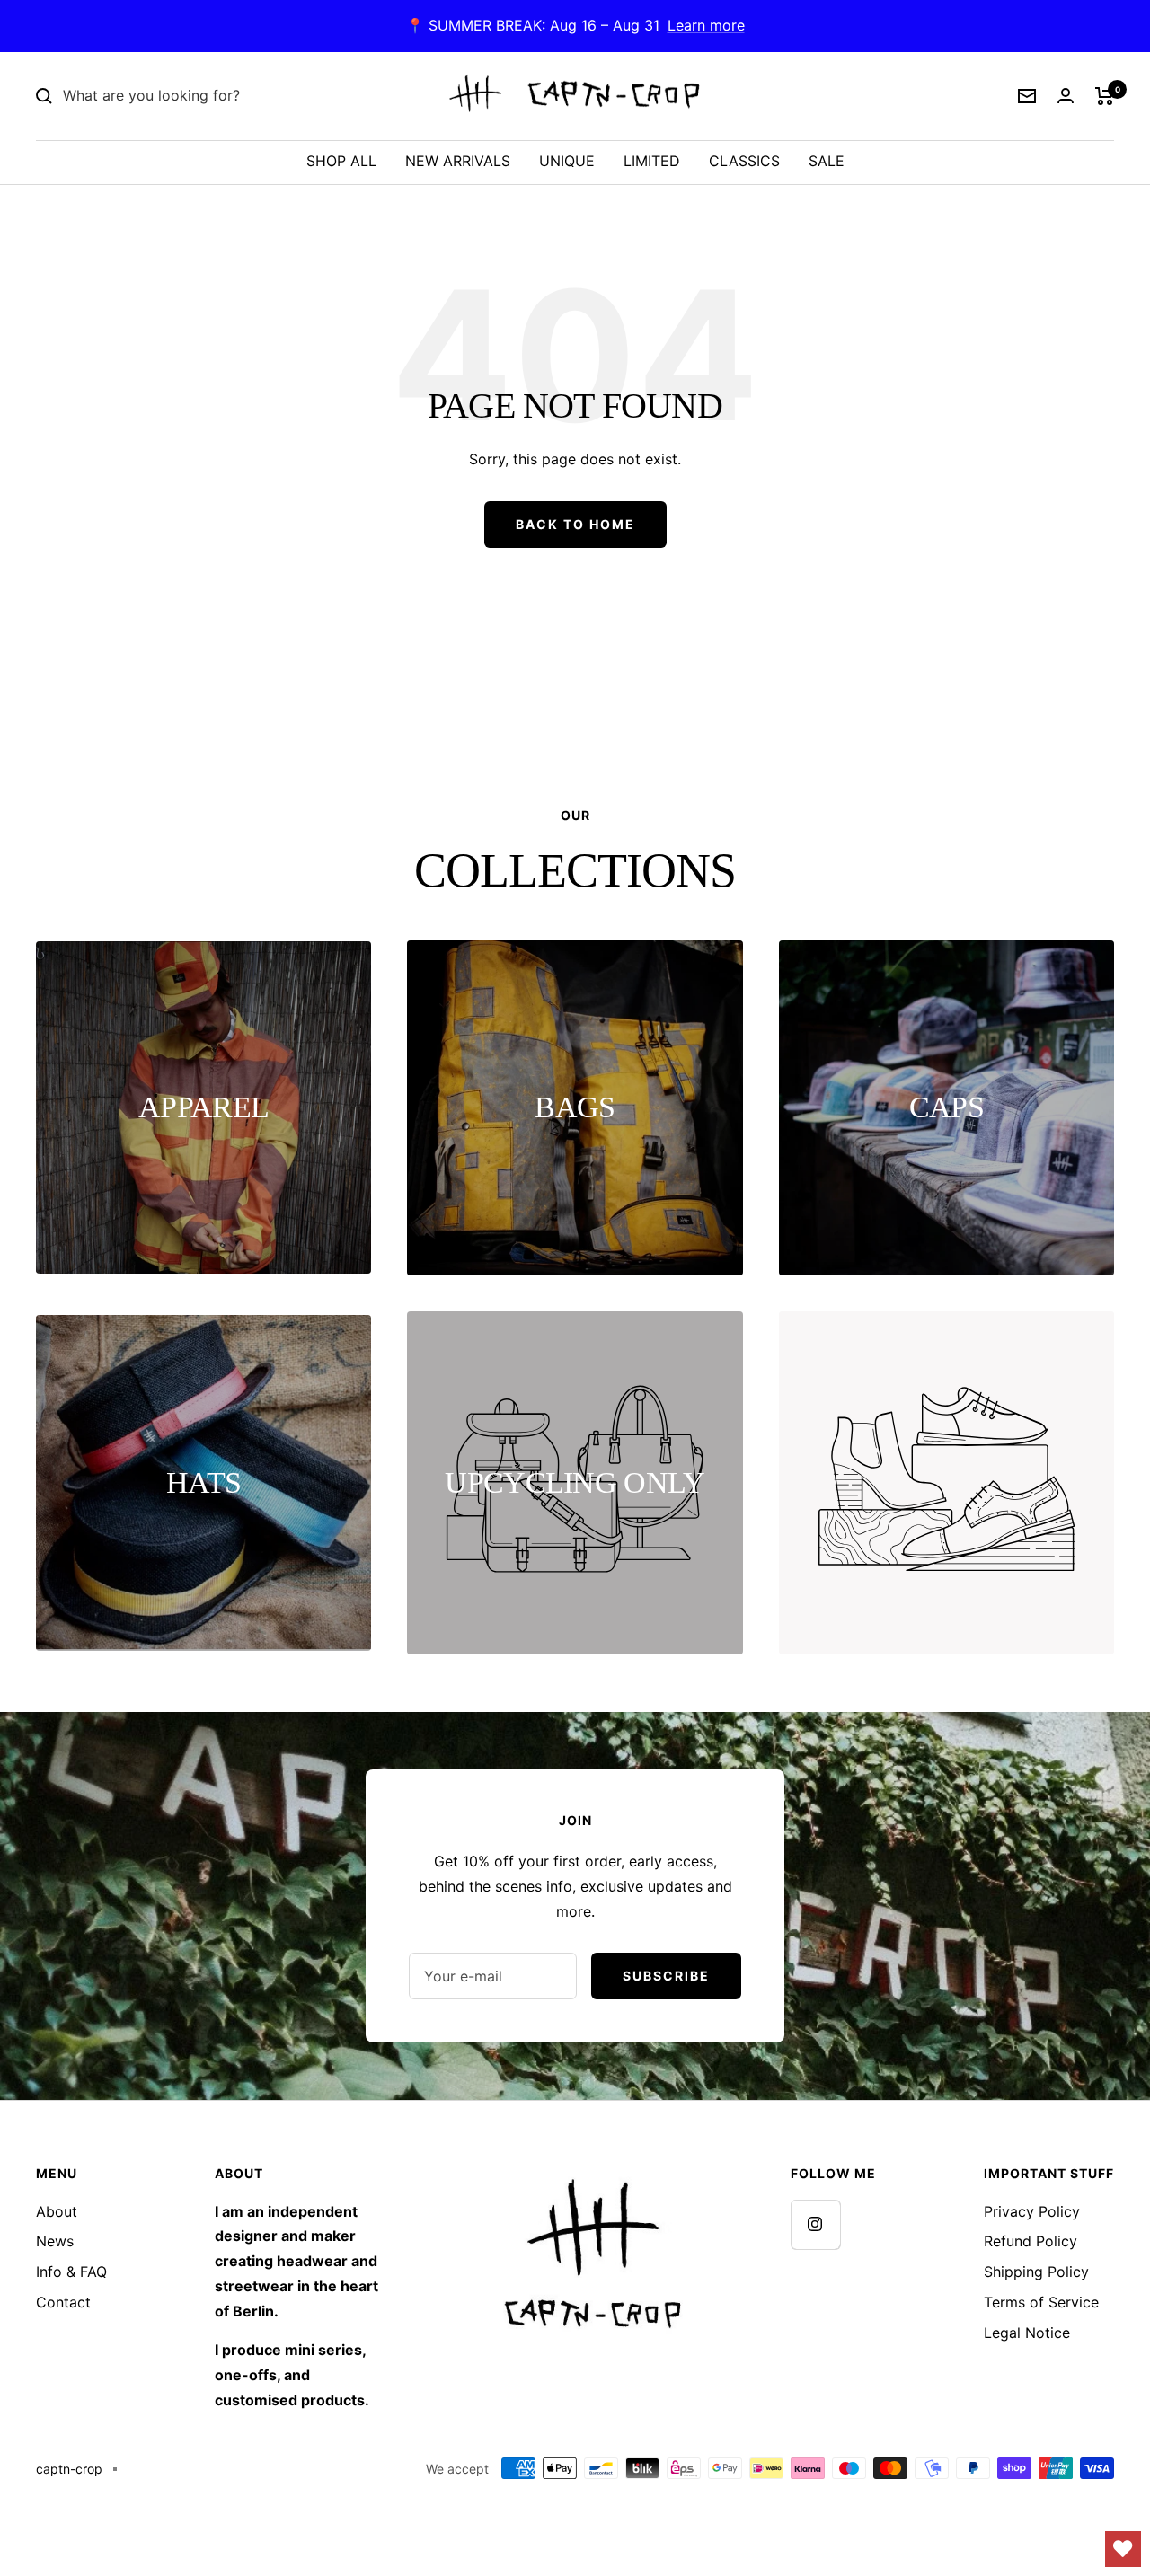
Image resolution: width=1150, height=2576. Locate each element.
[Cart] (1105, 96)
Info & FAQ (71, 2272)
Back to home (575, 524)
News (55, 2241)
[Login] (1066, 96)
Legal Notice (1027, 2333)
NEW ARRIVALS (458, 161)
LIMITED (652, 161)
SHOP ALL (341, 161)
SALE (827, 161)
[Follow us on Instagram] (815, 2224)
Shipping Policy (1036, 2272)
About (57, 2211)
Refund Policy (1031, 2241)
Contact (63, 2302)
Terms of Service (1041, 2302)
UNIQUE (567, 161)
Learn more (706, 25)
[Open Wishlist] (1123, 2549)
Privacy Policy (1032, 2211)
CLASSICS (744, 161)
